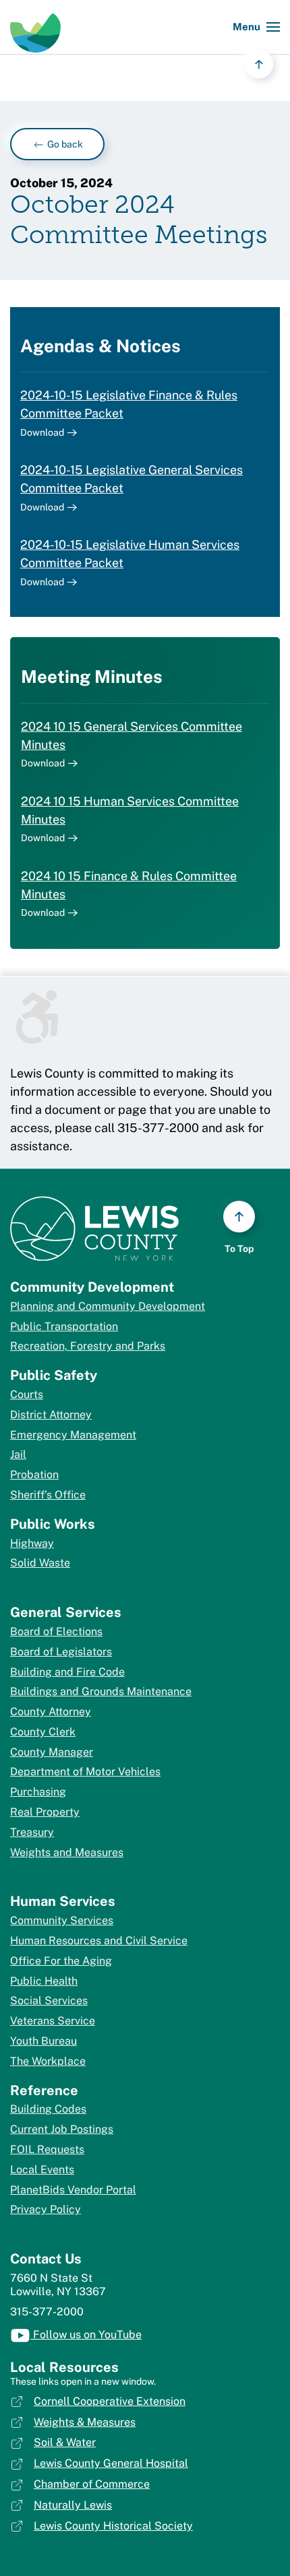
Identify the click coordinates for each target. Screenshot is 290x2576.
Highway (32, 1543)
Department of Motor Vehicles (85, 1772)
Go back (64, 144)
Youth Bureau (43, 2041)
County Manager (52, 1752)
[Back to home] (35, 27)
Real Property (45, 1812)
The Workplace (48, 2061)
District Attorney (51, 1415)
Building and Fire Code (67, 1672)
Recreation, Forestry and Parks (88, 1346)
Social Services (49, 2001)
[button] (256, 27)
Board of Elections (56, 1631)
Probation (34, 1475)
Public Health (44, 1981)
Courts (27, 1394)
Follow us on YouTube (86, 2335)
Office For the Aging (61, 1961)
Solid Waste (40, 1563)
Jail (18, 1454)
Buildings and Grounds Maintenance (101, 1691)
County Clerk (43, 1732)
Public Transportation (64, 1326)
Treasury (32, 1832)
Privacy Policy (46, 2209)
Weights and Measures (67, 1852)
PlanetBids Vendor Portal (73, 2190)
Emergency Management (73, 1435)
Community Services (62, 1920)
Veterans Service (53, 2021)
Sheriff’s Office (48, 1495)
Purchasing (38, 1792)
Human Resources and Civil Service (99, 1941)
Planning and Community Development (108, 1306)
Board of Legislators (61, 1652)
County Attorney (51, 1712)
